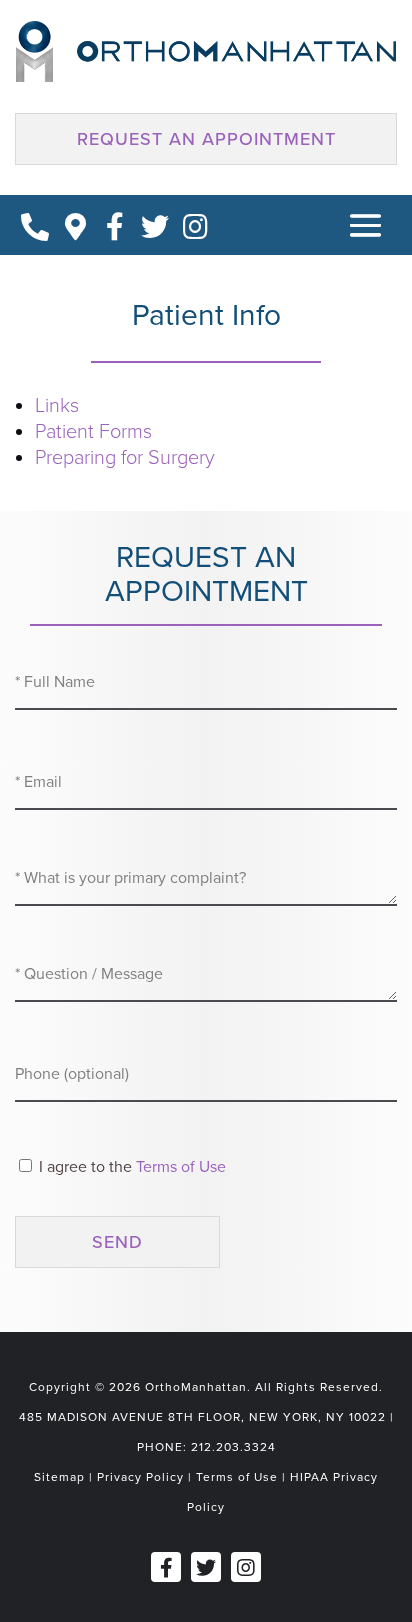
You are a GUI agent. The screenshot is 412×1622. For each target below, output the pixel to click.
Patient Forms (93, 432)
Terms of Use (181, 1167)
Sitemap (59, 1477)
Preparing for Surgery (125, 458)
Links (57, 406)
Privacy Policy (140, 1477)
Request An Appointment (206, 139)
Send (117, 1242)
